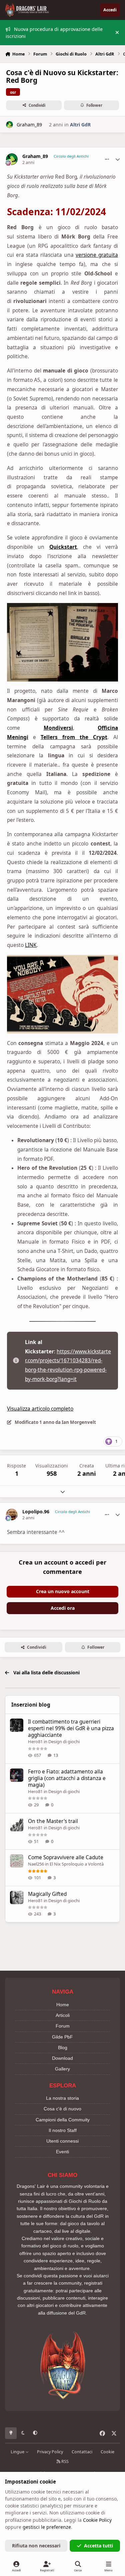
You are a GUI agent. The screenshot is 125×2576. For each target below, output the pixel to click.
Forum (63, 2026)
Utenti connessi (62, 2141)
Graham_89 (29, 125)
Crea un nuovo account (63, 1591)
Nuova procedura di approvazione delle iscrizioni (54, 33)
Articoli (63, 2015)
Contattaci (82, 2452)
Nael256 (36, 1864)
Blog (63, 2047)
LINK (31, 945)
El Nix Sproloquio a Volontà (77, 1864)
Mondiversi (58, 728)
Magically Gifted (47, 1894)
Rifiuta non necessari (36, 2546)
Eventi (62, 2152)
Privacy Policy (50, 2452)
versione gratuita (97, 255)
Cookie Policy (97, 2520)
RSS (64, 2461)
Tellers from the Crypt (74, 737)
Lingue (18, 2452)
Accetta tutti (98, 2546)
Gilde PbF (62, 2037)
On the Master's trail (53, 1821)
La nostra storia (62, 2098)
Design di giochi (64, 1742)
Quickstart (63, 547)
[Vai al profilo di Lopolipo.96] (12, 1515)
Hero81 (35, 1742)
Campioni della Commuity (63, 2120)
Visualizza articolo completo (40, 1409)
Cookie (107, 2452)
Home (63, 2005)
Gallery (62, 2069)
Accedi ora (63, 1608)
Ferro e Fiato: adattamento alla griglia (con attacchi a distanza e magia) (67, 1778)
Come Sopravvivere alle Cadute (66, 1857)
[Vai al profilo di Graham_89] (9, 125)
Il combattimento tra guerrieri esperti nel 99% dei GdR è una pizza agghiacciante (71, 1728)
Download (62, 2058)
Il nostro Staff (63, 2130)
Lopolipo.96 (36, 1512)
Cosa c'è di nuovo (62, 2109)
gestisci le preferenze (47, 2527)
